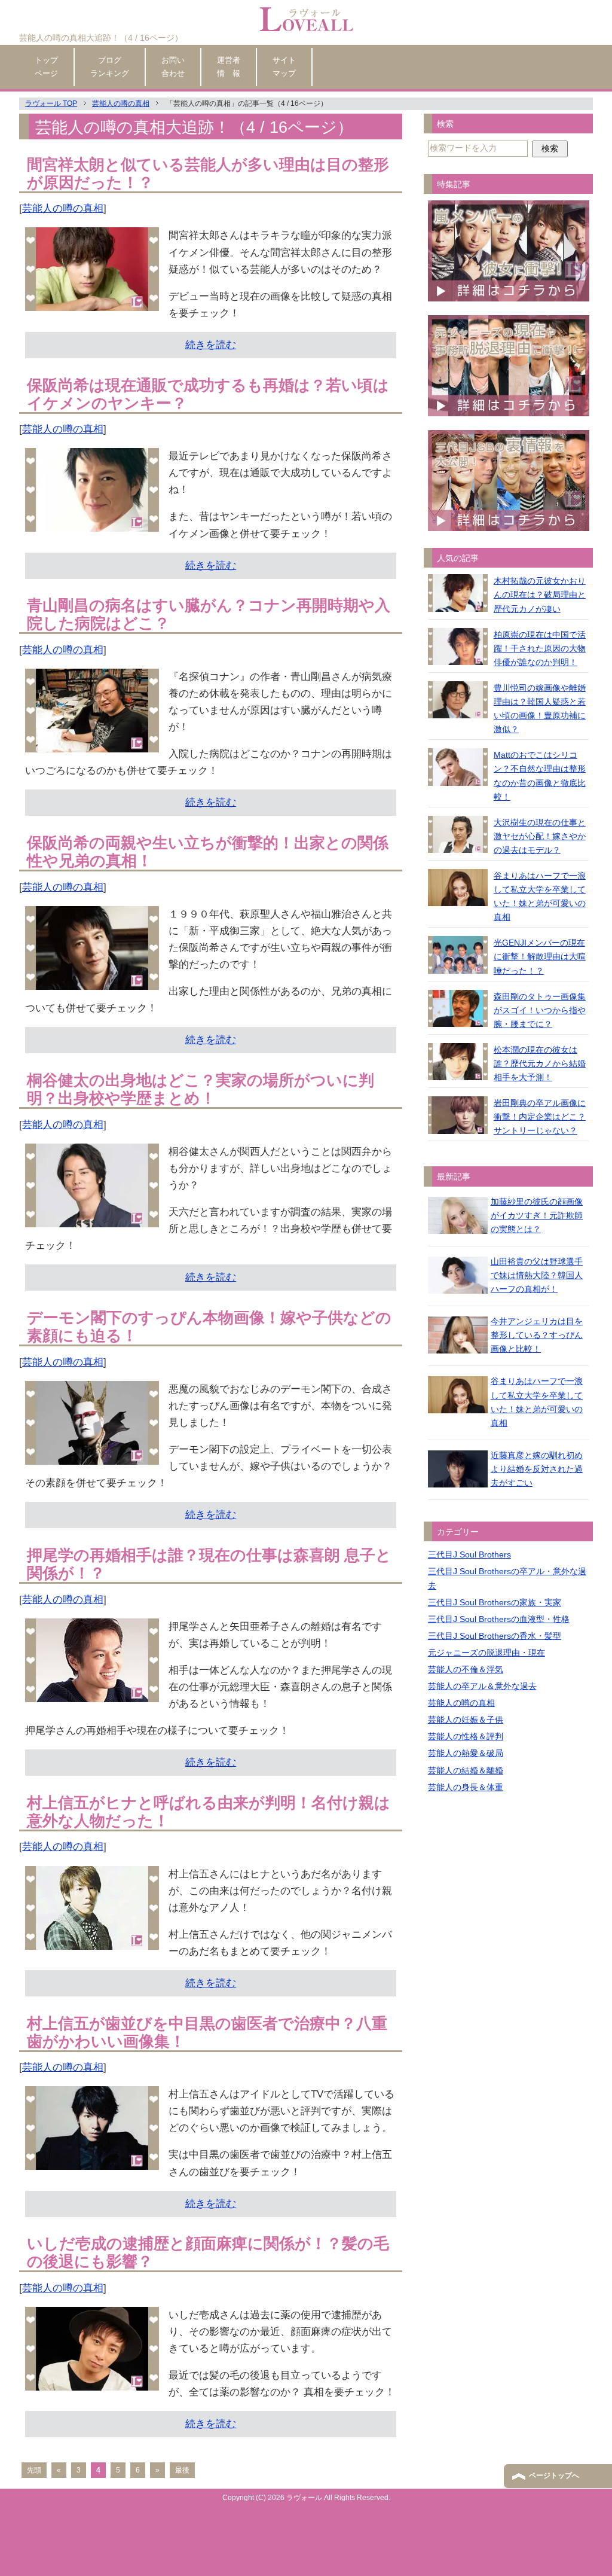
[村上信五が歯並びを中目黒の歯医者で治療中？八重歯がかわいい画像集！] (92, 2161)
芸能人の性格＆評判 (466, 1736)
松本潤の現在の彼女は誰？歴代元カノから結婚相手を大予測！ (540, 1063)
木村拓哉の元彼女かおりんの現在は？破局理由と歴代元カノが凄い (540, 595)
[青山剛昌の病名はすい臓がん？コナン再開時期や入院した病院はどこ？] (92, 744)
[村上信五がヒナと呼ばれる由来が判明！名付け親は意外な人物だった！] (92, 1941)
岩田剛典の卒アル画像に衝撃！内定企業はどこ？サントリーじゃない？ (540, 1117)
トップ (46, 66)
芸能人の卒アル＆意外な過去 (482, 1686)
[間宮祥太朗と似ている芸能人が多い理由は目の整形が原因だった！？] (92, 302)
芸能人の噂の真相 (63, 208)
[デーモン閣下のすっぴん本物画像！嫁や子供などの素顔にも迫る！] (92, 1456)
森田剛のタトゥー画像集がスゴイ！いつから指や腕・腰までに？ (540, 1010)
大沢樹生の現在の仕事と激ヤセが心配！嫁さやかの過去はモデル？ (540, 836)
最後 (182, 2470)
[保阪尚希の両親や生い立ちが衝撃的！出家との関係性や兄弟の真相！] (92, 981)
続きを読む (211, 345)
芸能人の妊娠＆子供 (466, 1720)
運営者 (229, 66)
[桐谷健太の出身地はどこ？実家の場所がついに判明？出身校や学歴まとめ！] (92, 1219)
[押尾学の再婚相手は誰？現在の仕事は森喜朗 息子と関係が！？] (92, 1694)
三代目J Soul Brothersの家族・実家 (495, 1602)
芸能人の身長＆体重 (466, 1787)
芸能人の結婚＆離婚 (466, 1770)
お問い (173, 66)
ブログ (110, 66)
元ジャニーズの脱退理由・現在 (486, 1653)
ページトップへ (554, 2476)
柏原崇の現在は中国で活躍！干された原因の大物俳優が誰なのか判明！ (540, 648)
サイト (284, 66)
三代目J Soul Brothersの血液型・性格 (499, 1619)
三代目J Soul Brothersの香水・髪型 (495, 1636)
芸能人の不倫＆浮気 (466, 1669)
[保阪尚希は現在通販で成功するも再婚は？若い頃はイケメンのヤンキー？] (92, 523)
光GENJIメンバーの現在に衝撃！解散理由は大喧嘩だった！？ (540, 956)
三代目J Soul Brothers (469, 1554)
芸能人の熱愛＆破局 (466, 1753)
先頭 (34, 2470)
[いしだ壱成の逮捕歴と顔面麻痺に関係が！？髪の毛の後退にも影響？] (92, 2382)
